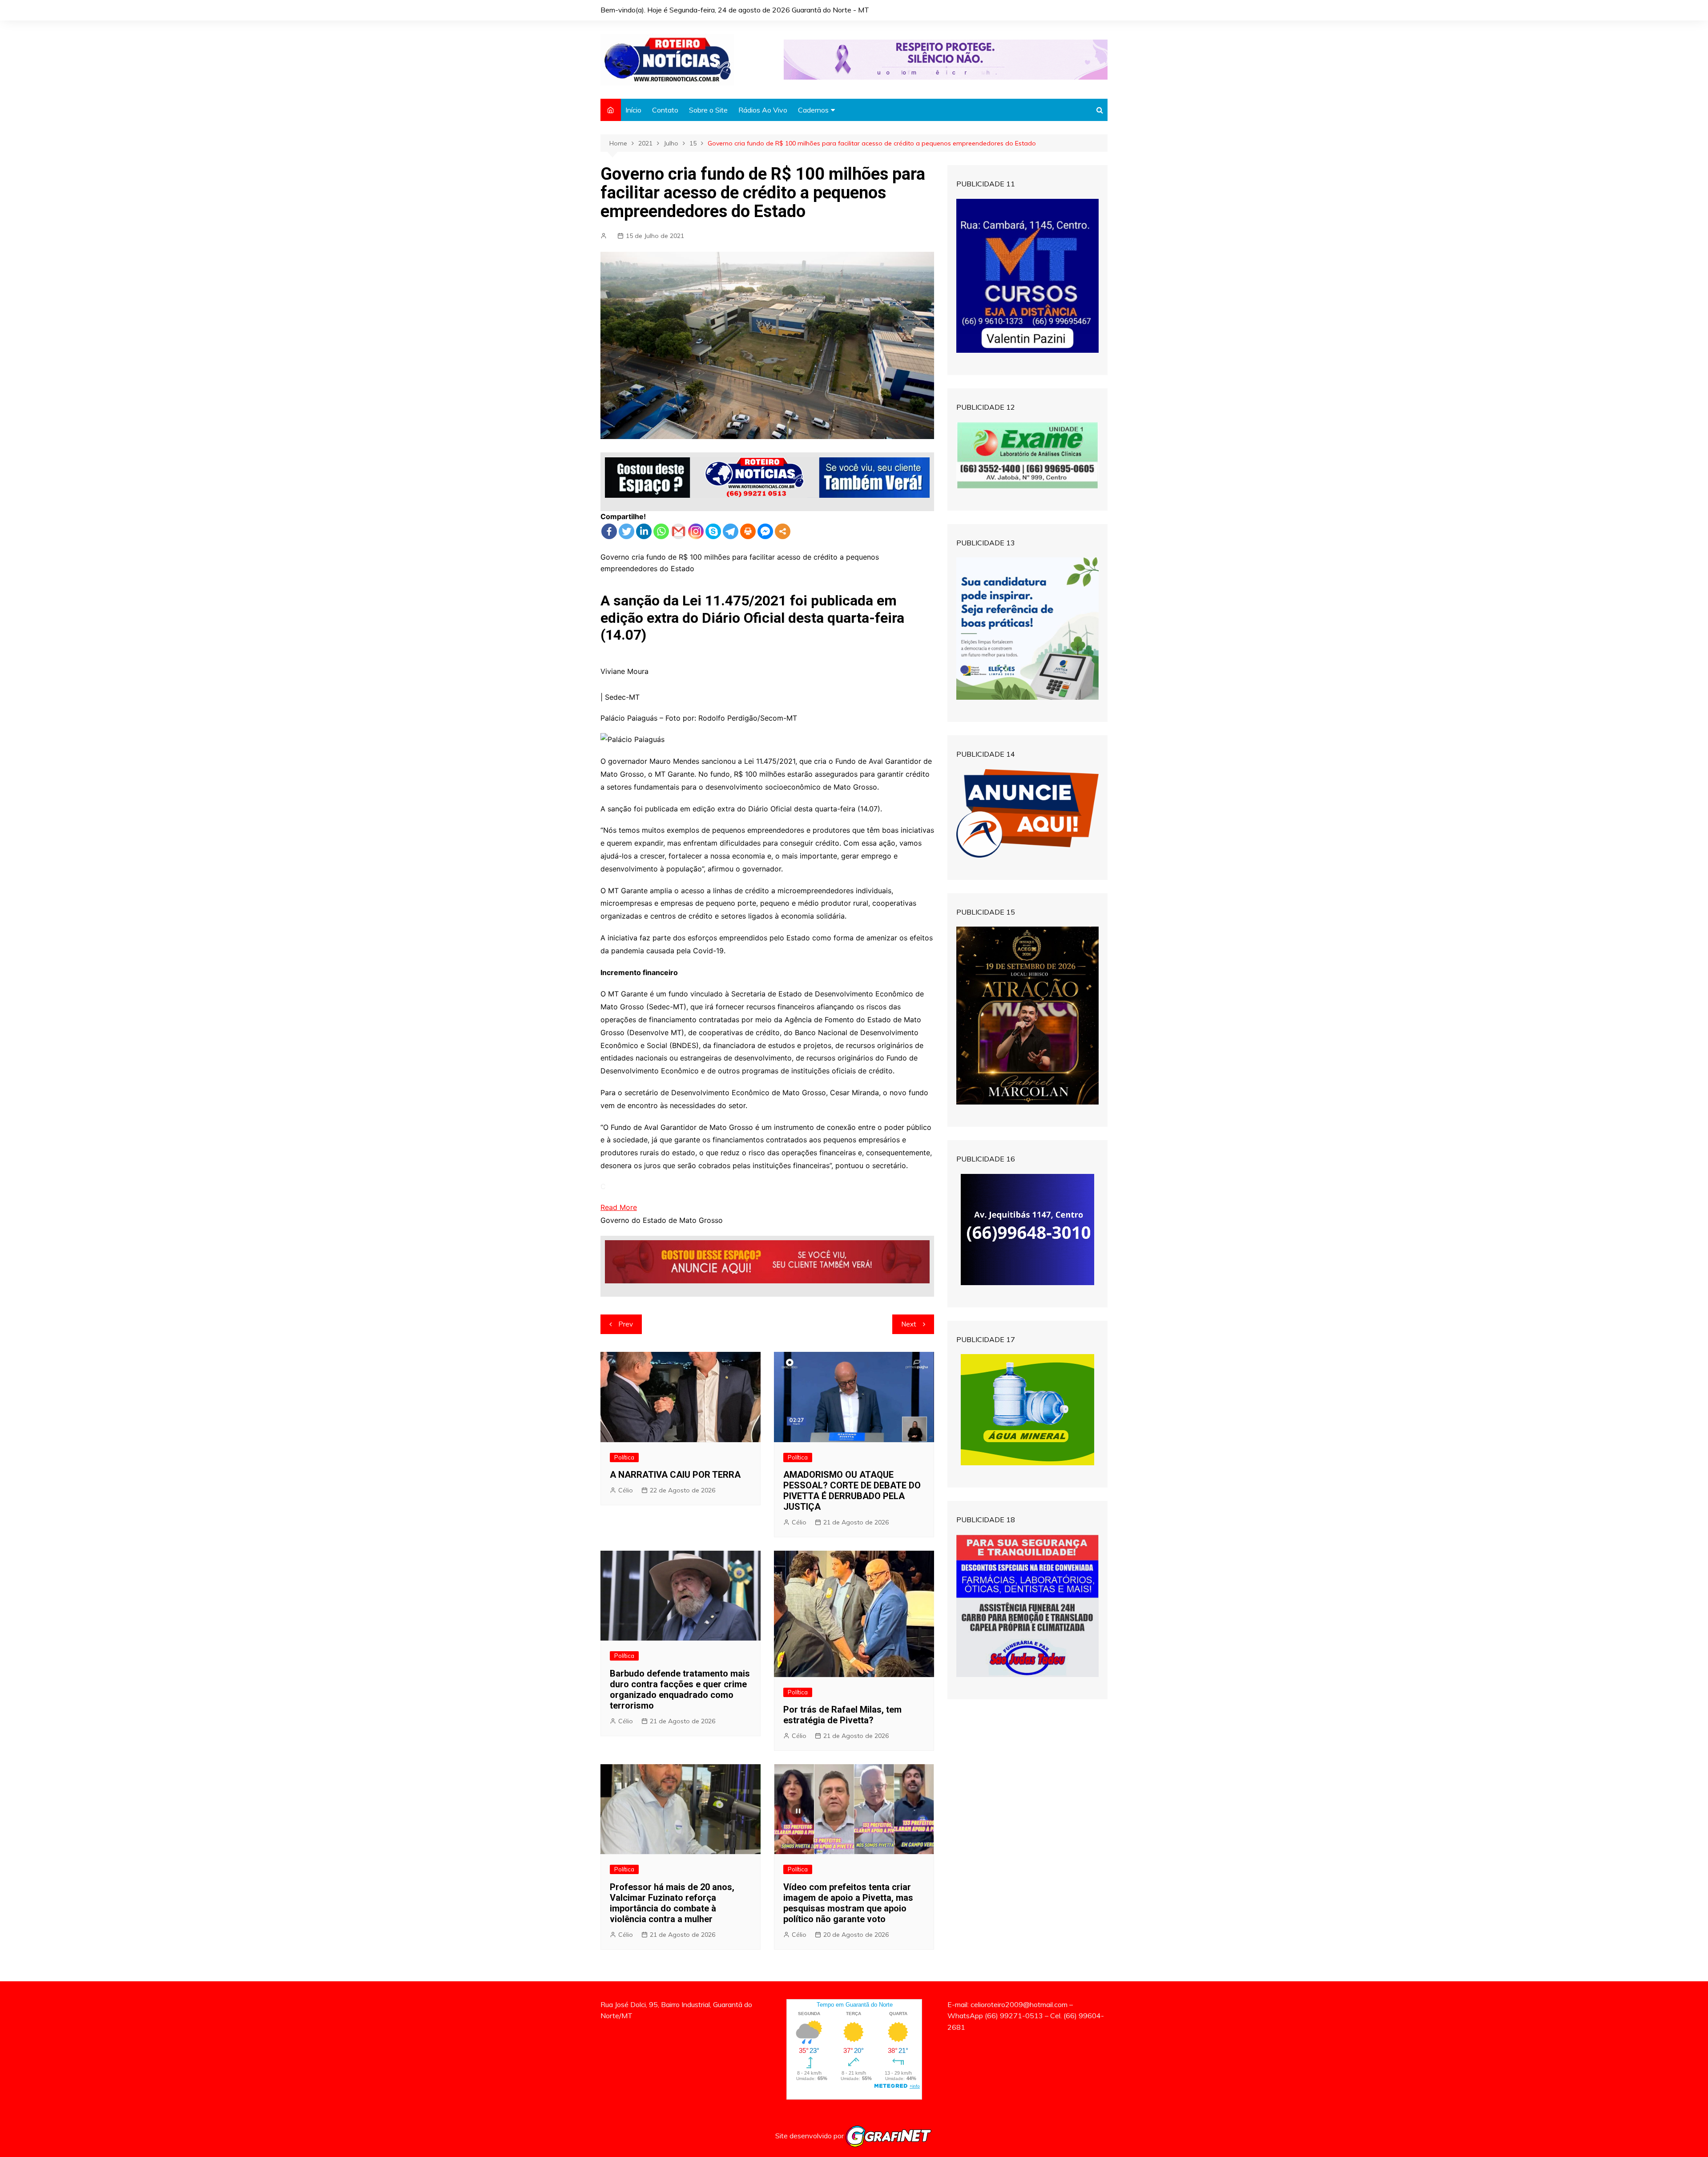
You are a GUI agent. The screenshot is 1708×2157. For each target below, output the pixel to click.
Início (633, 110)
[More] (783, 531)
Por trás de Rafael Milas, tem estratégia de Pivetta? (842, 1715)
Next (909, 1324)
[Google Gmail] (679, 531)
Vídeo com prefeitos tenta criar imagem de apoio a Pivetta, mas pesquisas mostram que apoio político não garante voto (848, 1903)
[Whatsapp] (661, 531)
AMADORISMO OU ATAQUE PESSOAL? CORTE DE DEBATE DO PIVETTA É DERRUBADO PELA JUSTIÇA (852, 1491)
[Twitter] (626, 531)
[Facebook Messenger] (765, 531)
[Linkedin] (644, 531)
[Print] (748, 531)
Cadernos (813, 110)
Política (624, 1457)
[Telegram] (731, 531)
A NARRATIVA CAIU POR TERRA (675, 1475)
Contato (665, 110)
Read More (619, 1207)
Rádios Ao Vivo (763, 110)
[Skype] (713, 531)
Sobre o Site (708, 110)
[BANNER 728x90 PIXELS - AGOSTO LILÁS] (946, 59)
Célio (626, 1490)
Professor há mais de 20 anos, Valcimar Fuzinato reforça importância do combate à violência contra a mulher (672, 1903)
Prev (626, 1324)
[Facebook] (609, 531)
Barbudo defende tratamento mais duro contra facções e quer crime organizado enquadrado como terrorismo (680, 1689)
